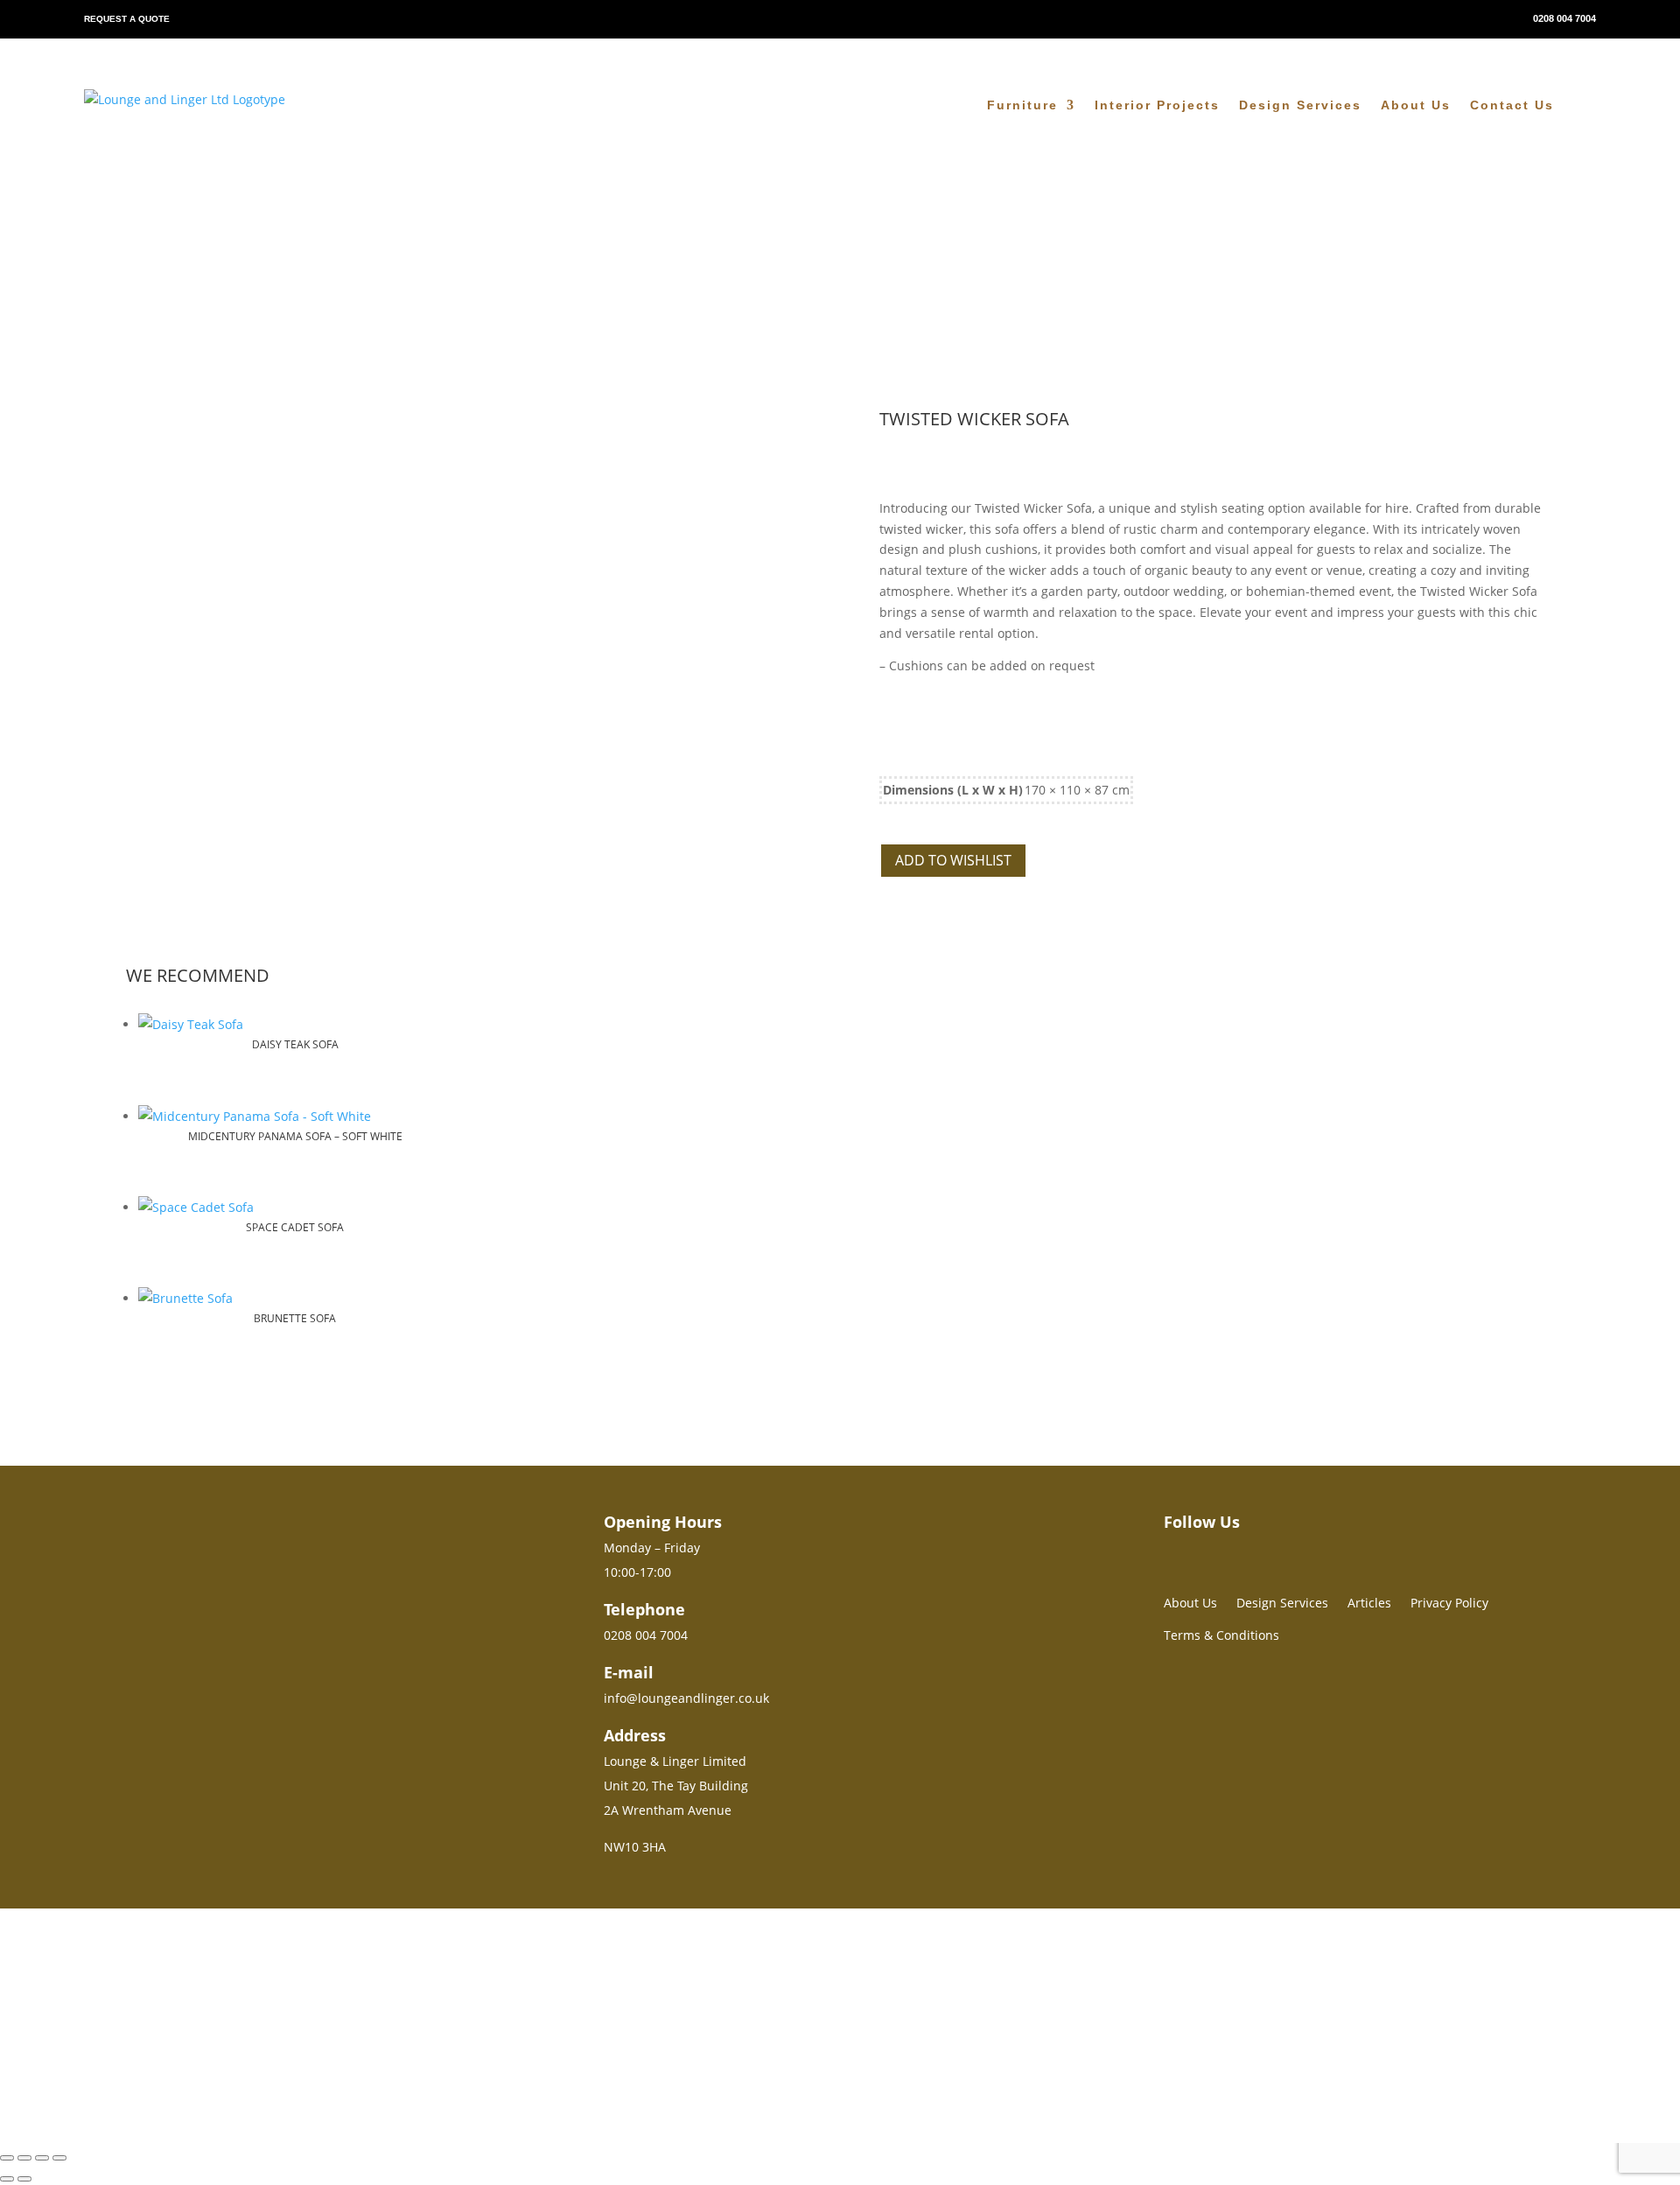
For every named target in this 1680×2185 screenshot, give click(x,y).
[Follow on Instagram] (1171, 1550)
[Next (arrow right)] (24, 2179)
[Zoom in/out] (7, 2158)
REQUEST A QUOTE (127, 19)
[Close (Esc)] (59, 2158)
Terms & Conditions (1221, 1635)
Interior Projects (1157, 105)
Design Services (1300, 105)
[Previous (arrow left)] (7, 2179)
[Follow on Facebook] (1202, 1550)
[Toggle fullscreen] (24, 2158)
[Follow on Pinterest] (1234, 1550)
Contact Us (1512, 105)
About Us (1416, 105)
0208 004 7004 (1564, 18)
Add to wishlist (953, 860)
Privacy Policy (1449, 1603)
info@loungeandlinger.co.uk (686, 1698)
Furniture (1022, 105)
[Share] (42, 2158)
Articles (1369, 1603)
